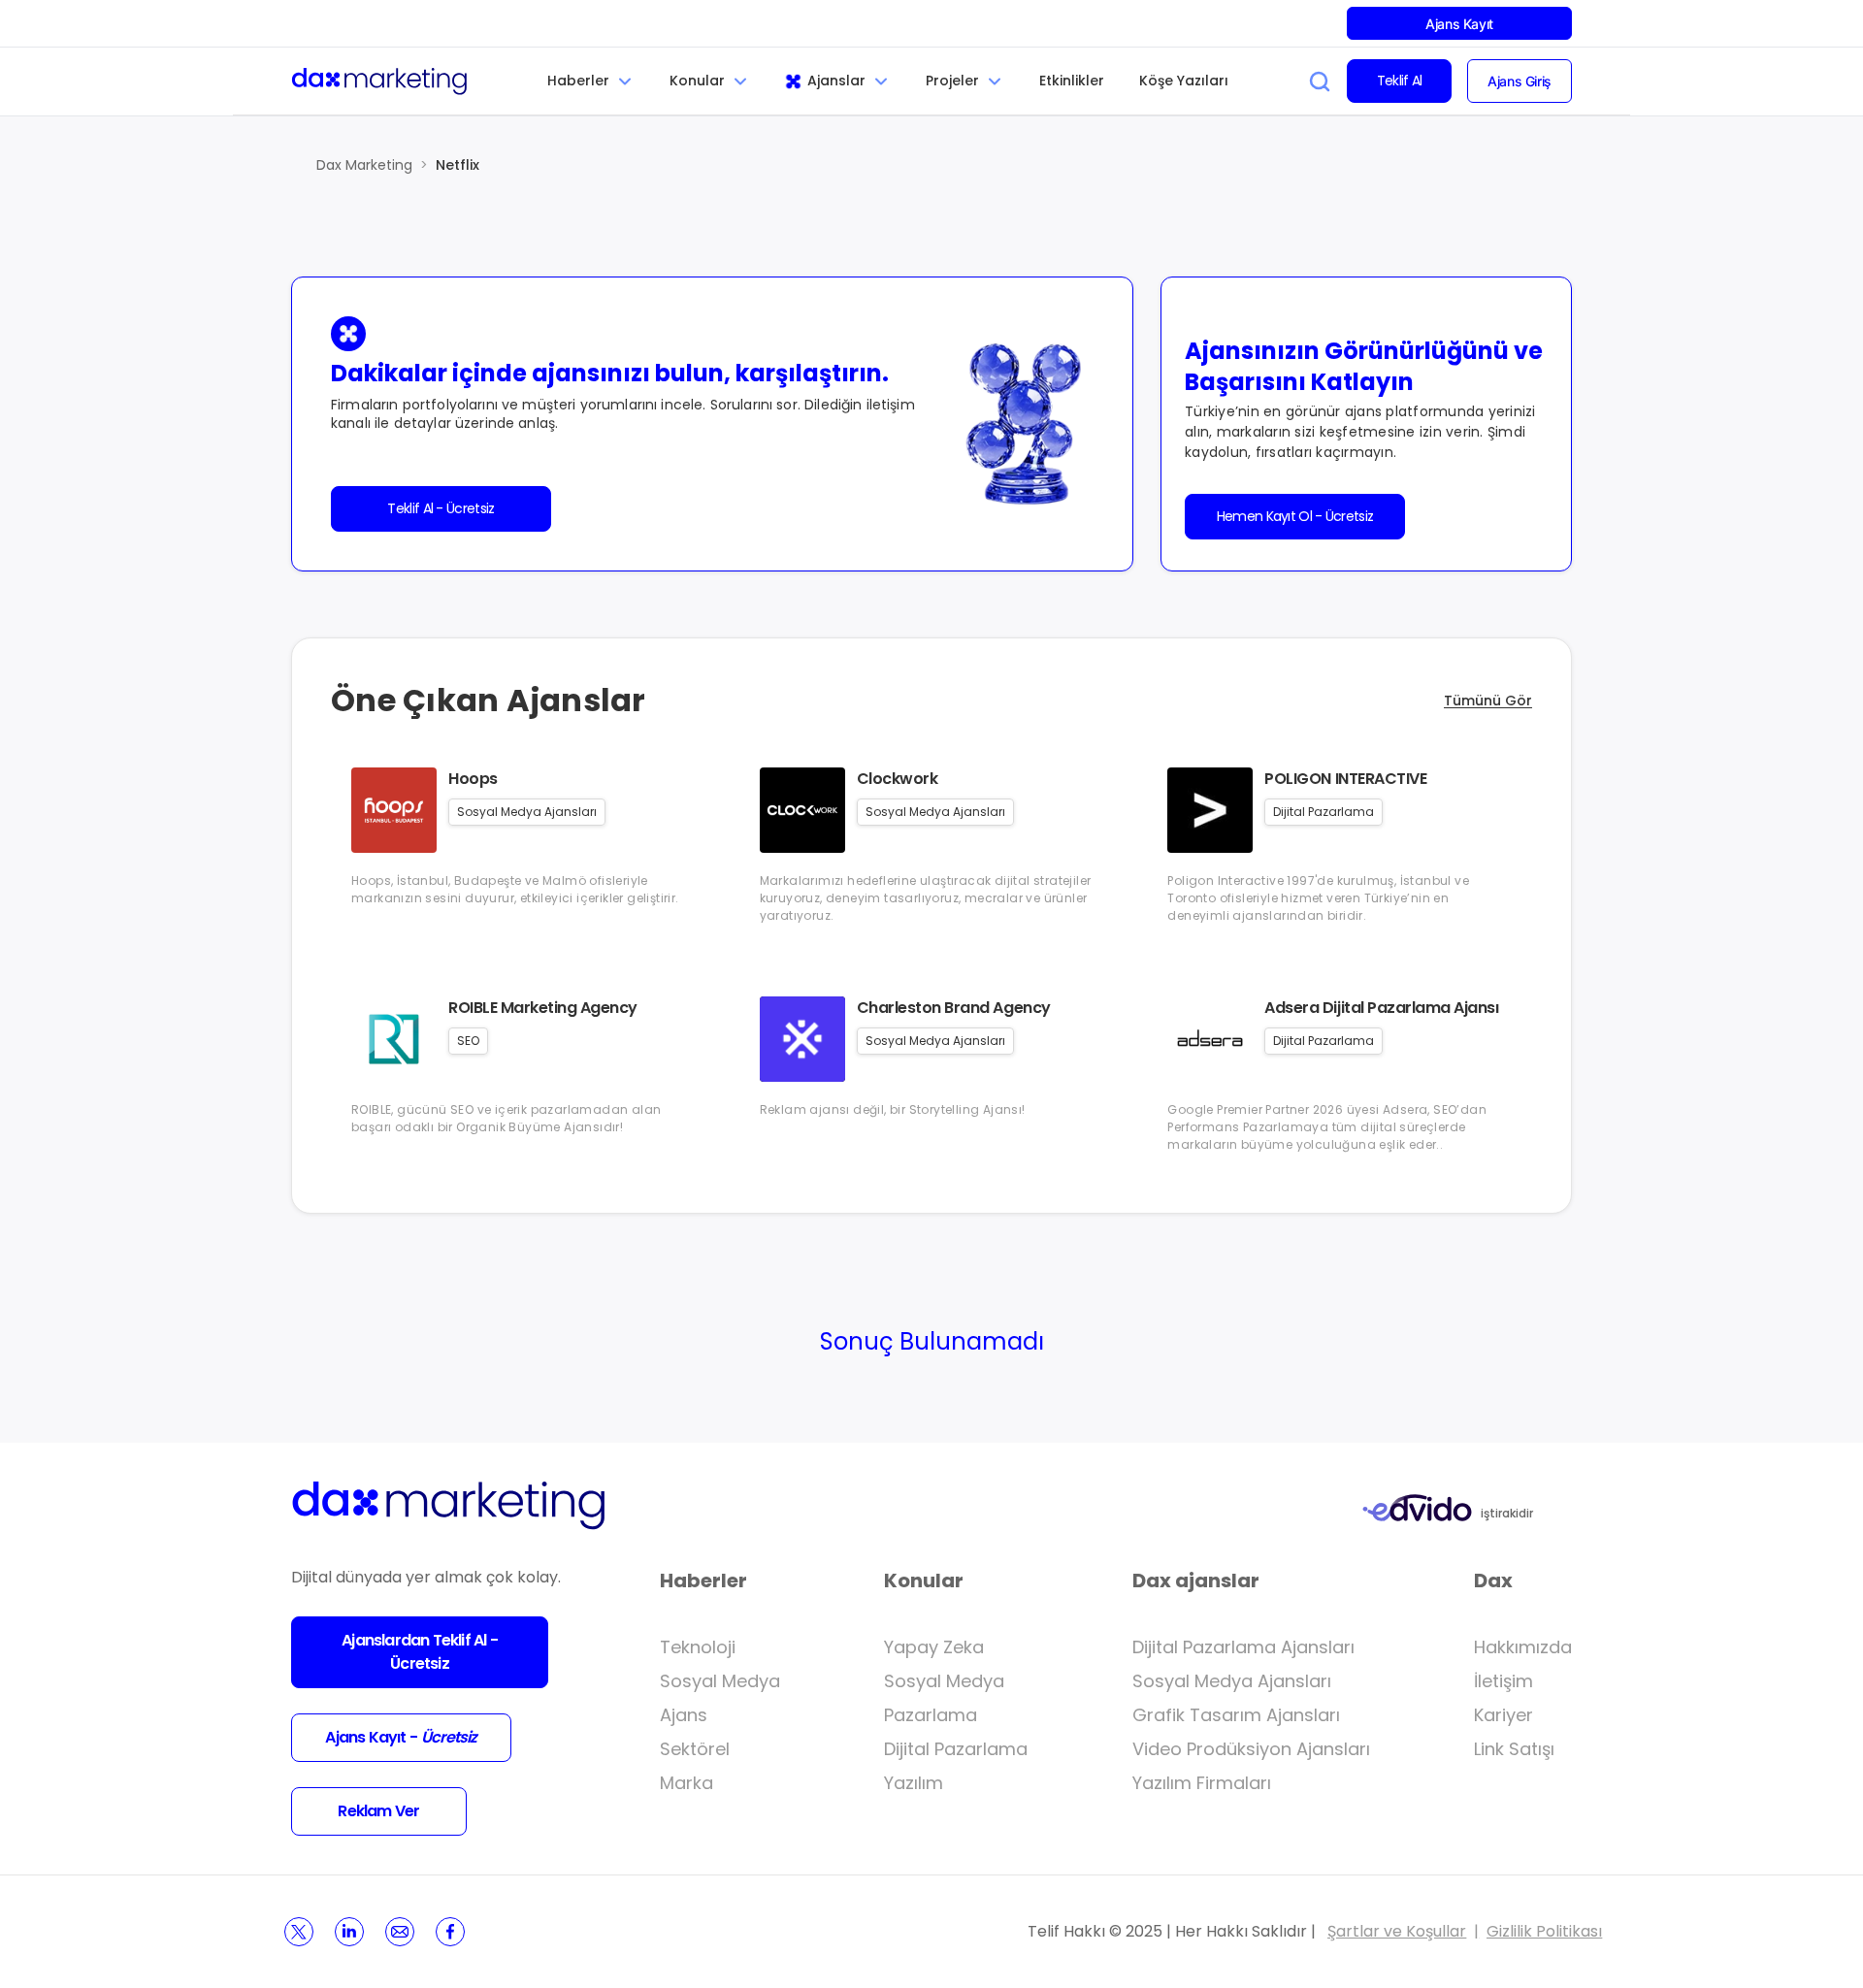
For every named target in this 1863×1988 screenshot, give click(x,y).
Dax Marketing (364, 165)
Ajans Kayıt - (401, 1737)
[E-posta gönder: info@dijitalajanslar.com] (400, 1932)
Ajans (684, 1715)
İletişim (1503, 1681)
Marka (686, 1783)
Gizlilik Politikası (1544, 1931)
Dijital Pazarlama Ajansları (1243, 1647)
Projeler (952, 81)
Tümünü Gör (1488, 701)
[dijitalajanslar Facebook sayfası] (450, 1932)
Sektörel (695, 1749)
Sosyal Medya (720, 1681)
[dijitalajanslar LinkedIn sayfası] (349, 1932)
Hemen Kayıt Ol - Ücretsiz (1295, 516)
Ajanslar (836, 81)
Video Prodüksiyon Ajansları (1251, 1749)
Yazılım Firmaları (1202, 1783)
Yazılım (914, 1783)
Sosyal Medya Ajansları (1232, 1681)
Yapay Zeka (934, 1647)
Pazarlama (931, 1715)
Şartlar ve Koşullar (1397, 1931)
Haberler (578, 81)
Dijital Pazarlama (956, 1749)
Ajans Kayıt (1459, 24)
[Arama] (1320, 81)
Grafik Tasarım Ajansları (1236, 1715)
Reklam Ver (378, 1811)
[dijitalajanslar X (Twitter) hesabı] (299, 1932)
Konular (697, 81)
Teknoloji (698, 1647)
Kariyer (1503, 1715)
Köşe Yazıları (1184, 81)
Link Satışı (1514, 1749)
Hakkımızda (1523, 1647)
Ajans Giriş (1519, 81)
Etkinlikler (1072, 81)
